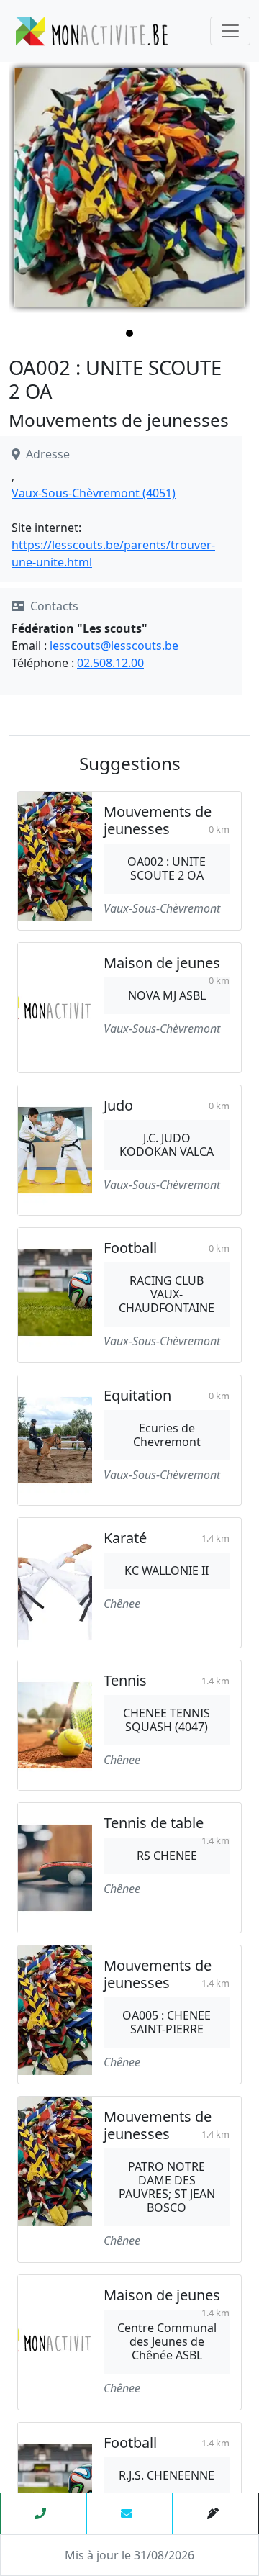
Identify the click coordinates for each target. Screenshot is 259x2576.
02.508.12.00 (110, 663)
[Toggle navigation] (230, 31)
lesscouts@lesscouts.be (114, 646)
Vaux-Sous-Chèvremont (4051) (94, 493)
